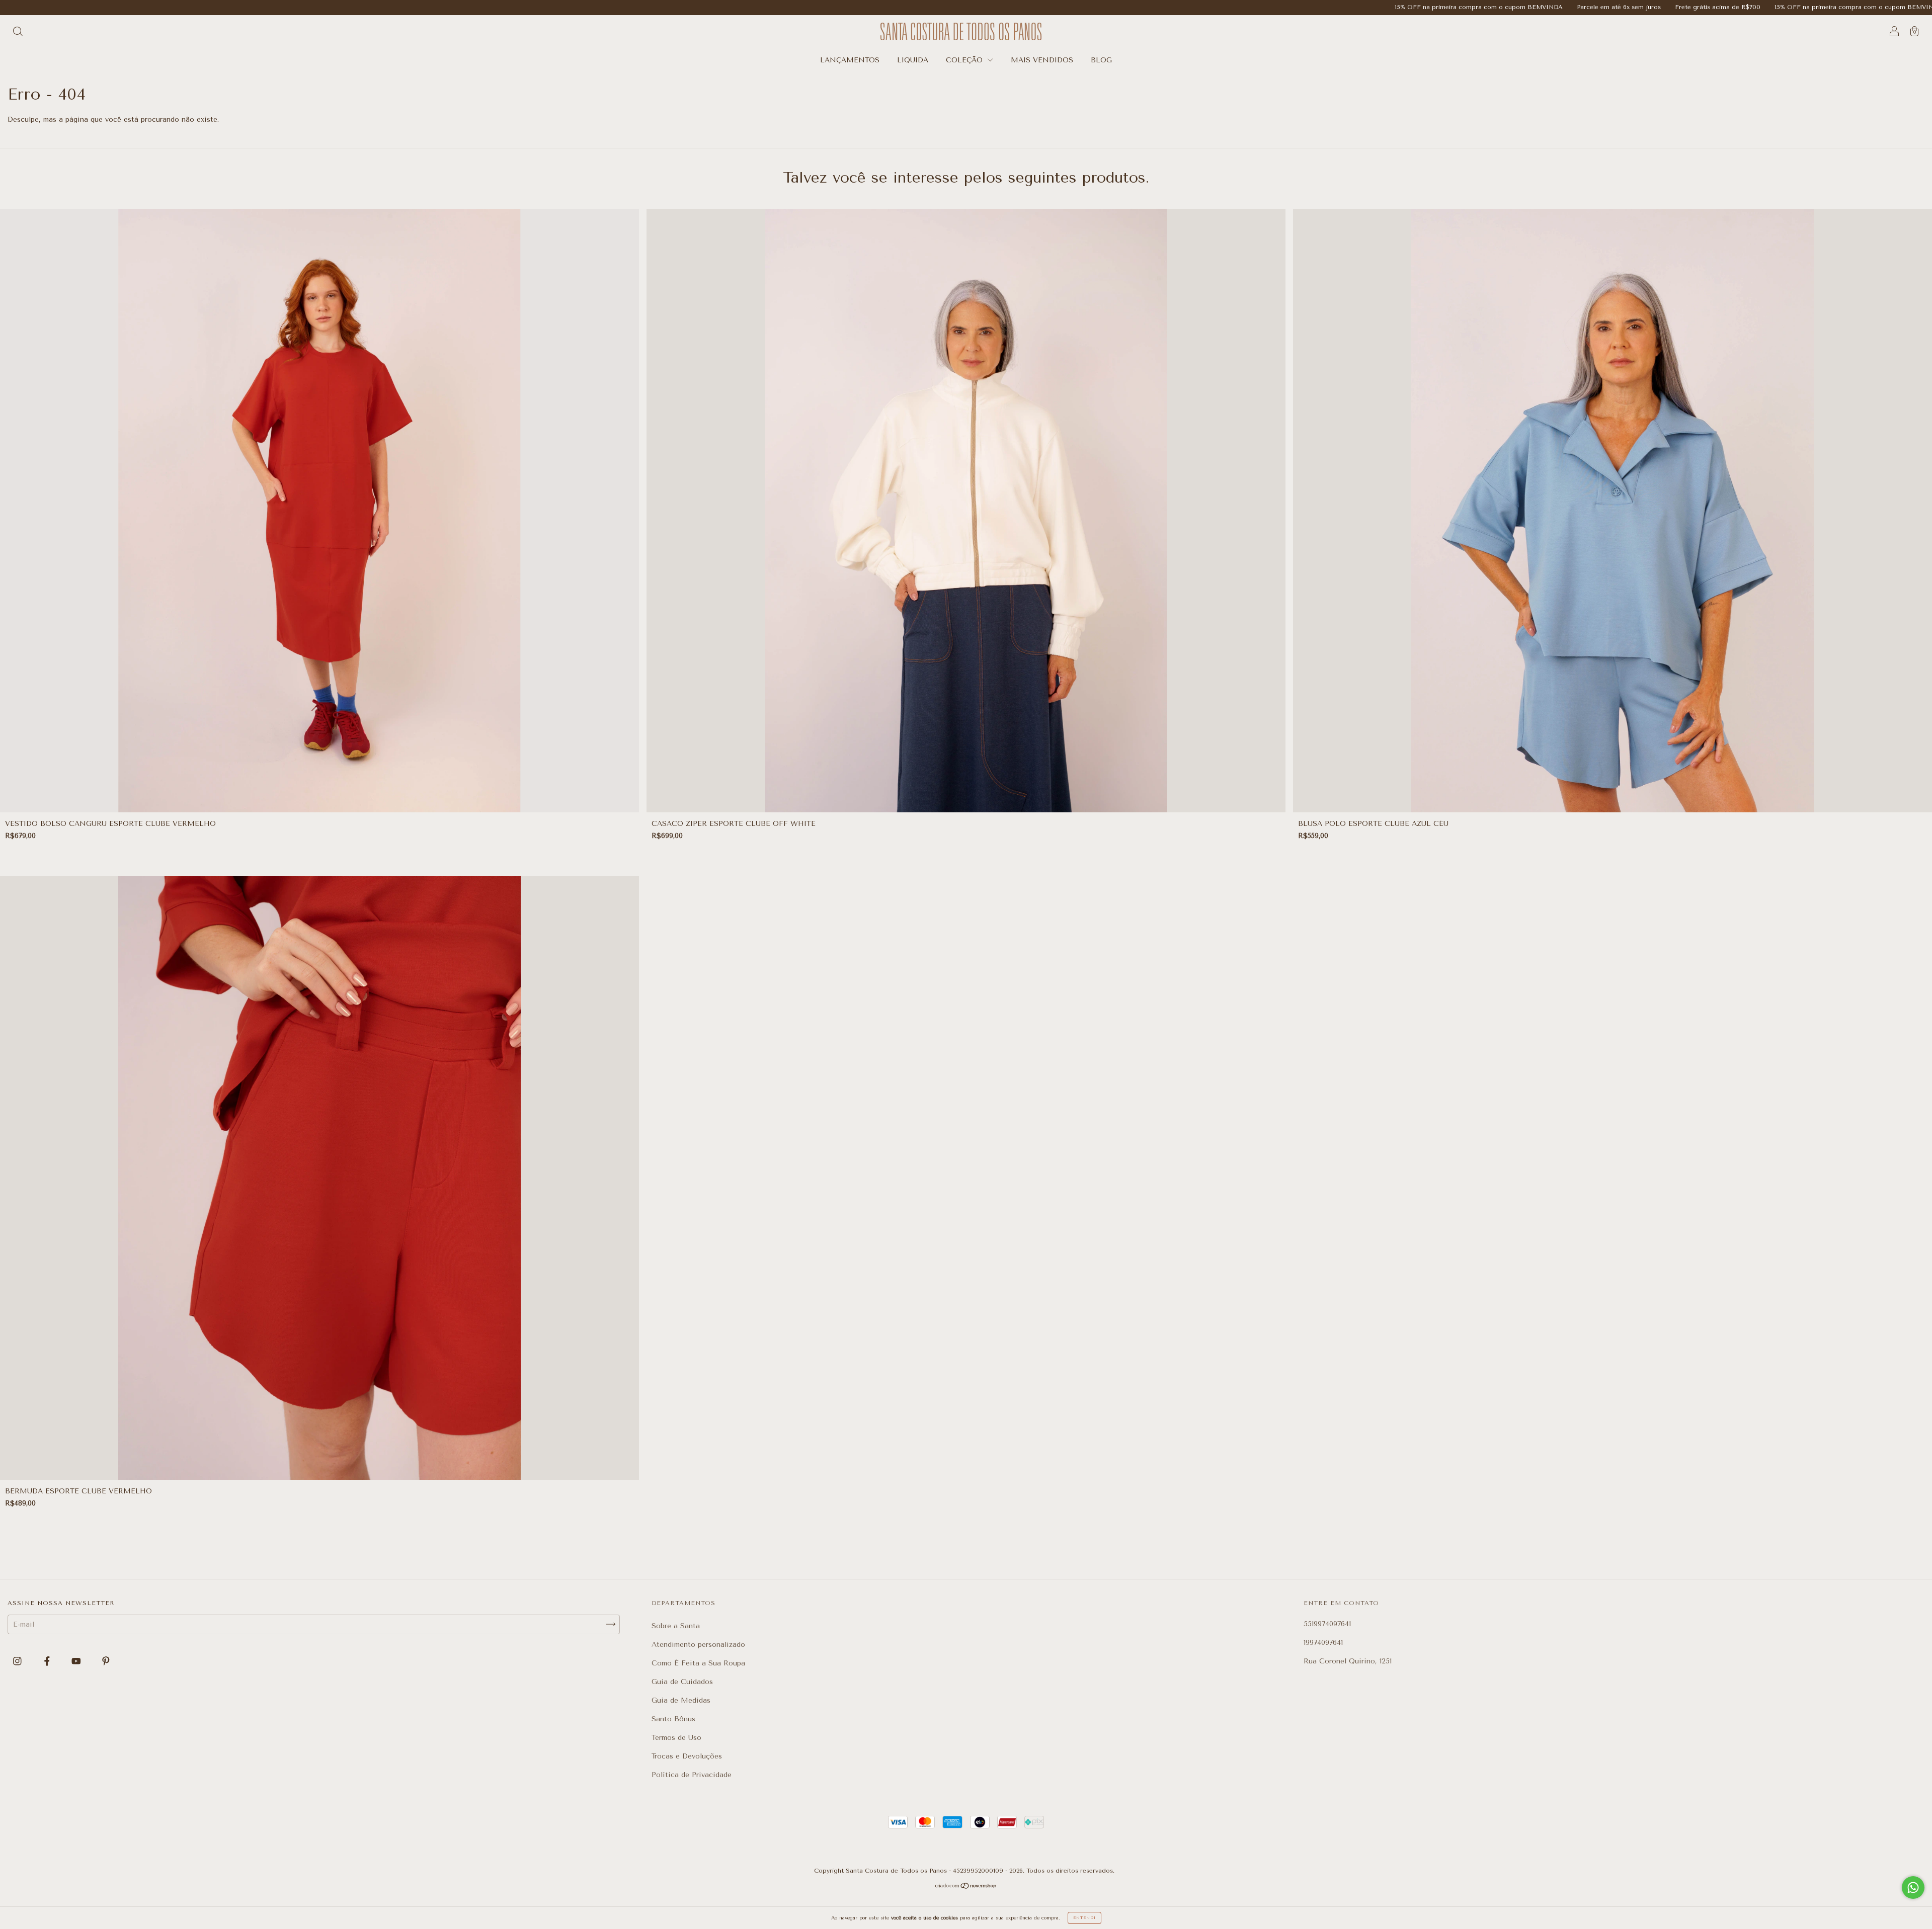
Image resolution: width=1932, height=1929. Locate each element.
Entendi (1084, 1918)
